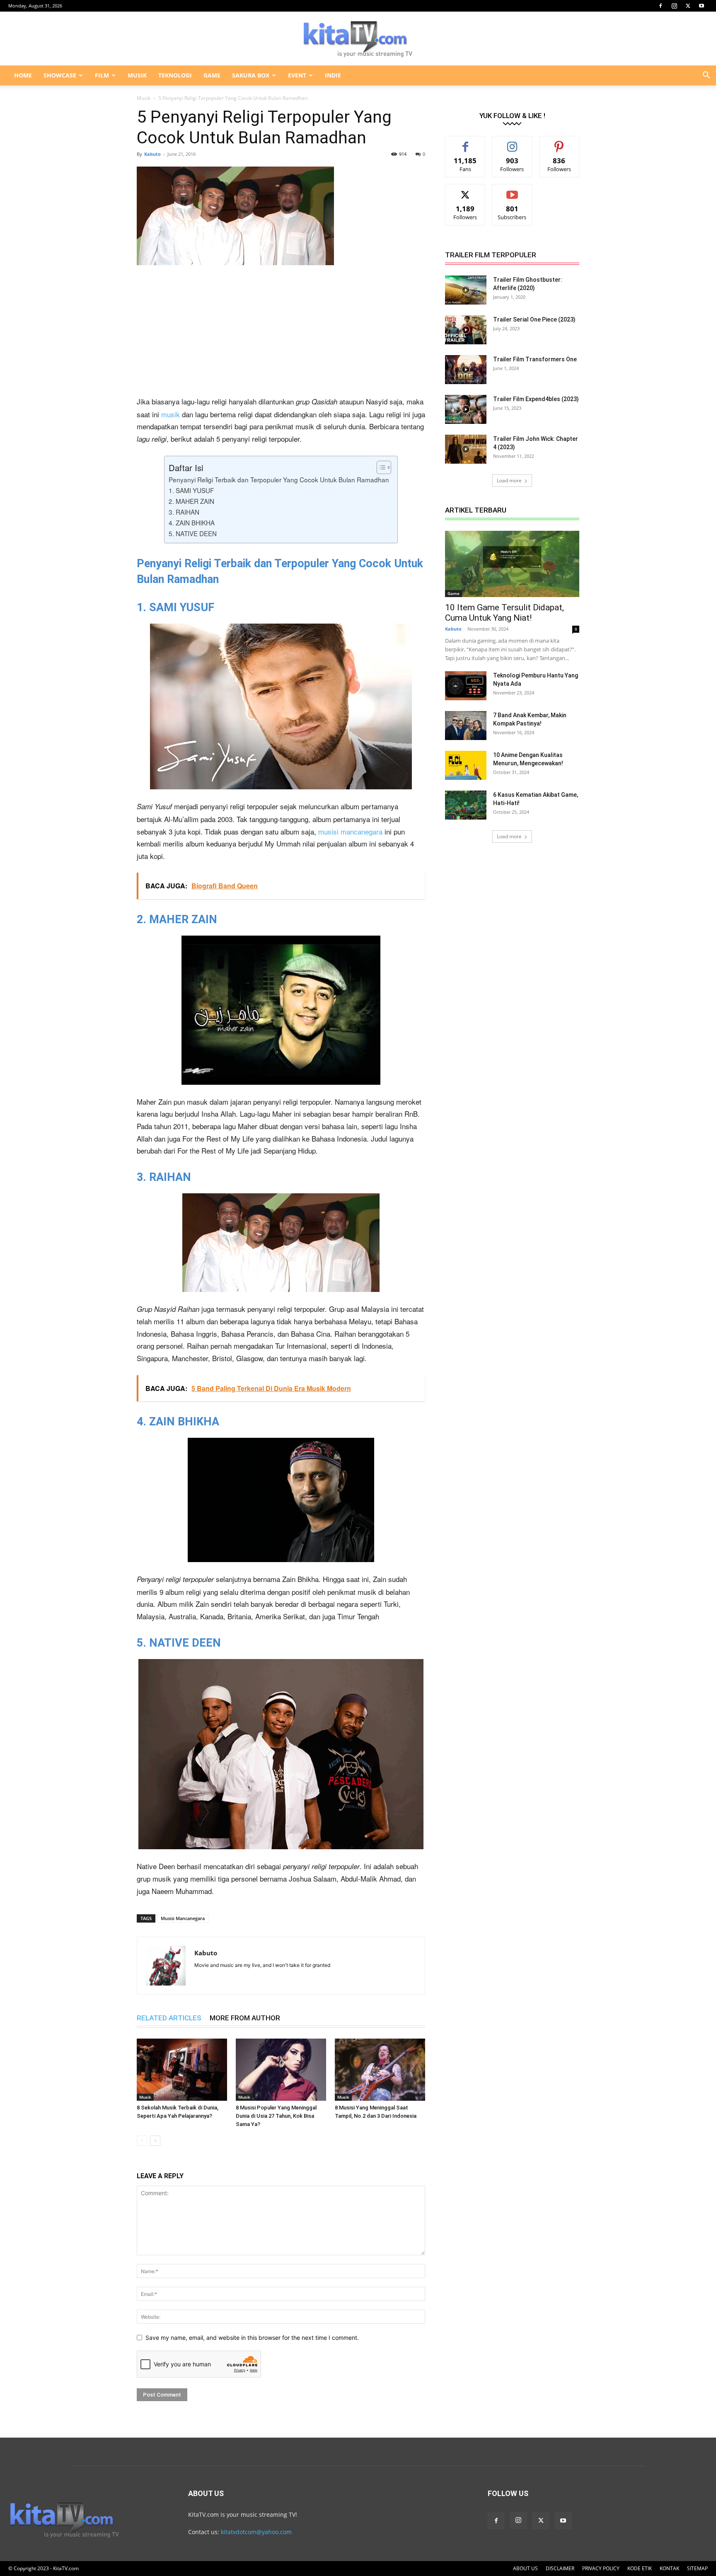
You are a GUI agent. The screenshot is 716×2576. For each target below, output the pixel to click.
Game (454, 593)
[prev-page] (142, 2141)
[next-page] (155, 2141)
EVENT (297, 75)
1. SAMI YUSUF (191, 490)
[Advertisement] (281, 334)
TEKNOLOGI (175, 75)
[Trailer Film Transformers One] (466, 370)
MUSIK (137, 75)
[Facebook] (660, 6)
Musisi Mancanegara (183, 1918)
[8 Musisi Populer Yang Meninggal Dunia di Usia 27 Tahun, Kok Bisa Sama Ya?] (281, 2070)
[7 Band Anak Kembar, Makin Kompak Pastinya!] (466, 726)
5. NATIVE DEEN (193, 533)
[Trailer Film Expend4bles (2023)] (466, 409)
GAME (212, 75)
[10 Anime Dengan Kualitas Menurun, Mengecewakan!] (466, 765)
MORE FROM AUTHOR (245, 2018)
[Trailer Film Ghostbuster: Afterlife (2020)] (466, 290)
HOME (23, 75)
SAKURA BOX (251, 75)
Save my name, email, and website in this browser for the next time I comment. (252, 2338)
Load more (509, 480)
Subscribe (512, 190)
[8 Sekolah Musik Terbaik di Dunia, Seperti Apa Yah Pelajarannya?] (182, 2070)
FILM (102, 75)
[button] (706, 76)
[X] (688, 6)
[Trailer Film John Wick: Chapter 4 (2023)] (466, 449)
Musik (144, 98)
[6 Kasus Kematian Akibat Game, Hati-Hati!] (466, 805)
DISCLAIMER (560, 2568)
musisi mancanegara (350, 831)
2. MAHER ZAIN (191, 501)
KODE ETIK (640, 2568)
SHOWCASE (60, 75)
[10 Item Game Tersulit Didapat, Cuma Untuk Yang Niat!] (512, 564)
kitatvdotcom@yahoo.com (256, 2532)
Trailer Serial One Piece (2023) (534, 319)
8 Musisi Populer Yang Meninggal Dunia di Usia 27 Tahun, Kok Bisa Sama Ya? (276, 2116)
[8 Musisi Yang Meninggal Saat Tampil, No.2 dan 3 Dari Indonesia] (380, 2070)
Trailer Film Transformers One (535, 359)
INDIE (333, 75)
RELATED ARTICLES (169, 2018)
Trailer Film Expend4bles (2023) (536, 399)
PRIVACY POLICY (601, 2568)
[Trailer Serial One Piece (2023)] (466, 330)
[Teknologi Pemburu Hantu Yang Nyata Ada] (466, 686)
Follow (512, 142)
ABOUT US (525, 2568)
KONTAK (669, 2568)
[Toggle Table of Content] (380, 467)
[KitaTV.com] (358, 39)
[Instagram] (674, 6)
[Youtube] (701, 6)
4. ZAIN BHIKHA (192, 522)
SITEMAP (697, 2568)
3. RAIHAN (184, 512)
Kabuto (152, 154)
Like (466, 142)
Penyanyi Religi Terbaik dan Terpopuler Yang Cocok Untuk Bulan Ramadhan (279, 479)
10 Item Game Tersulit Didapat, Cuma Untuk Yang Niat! (504, 613)
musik (171, 414)
